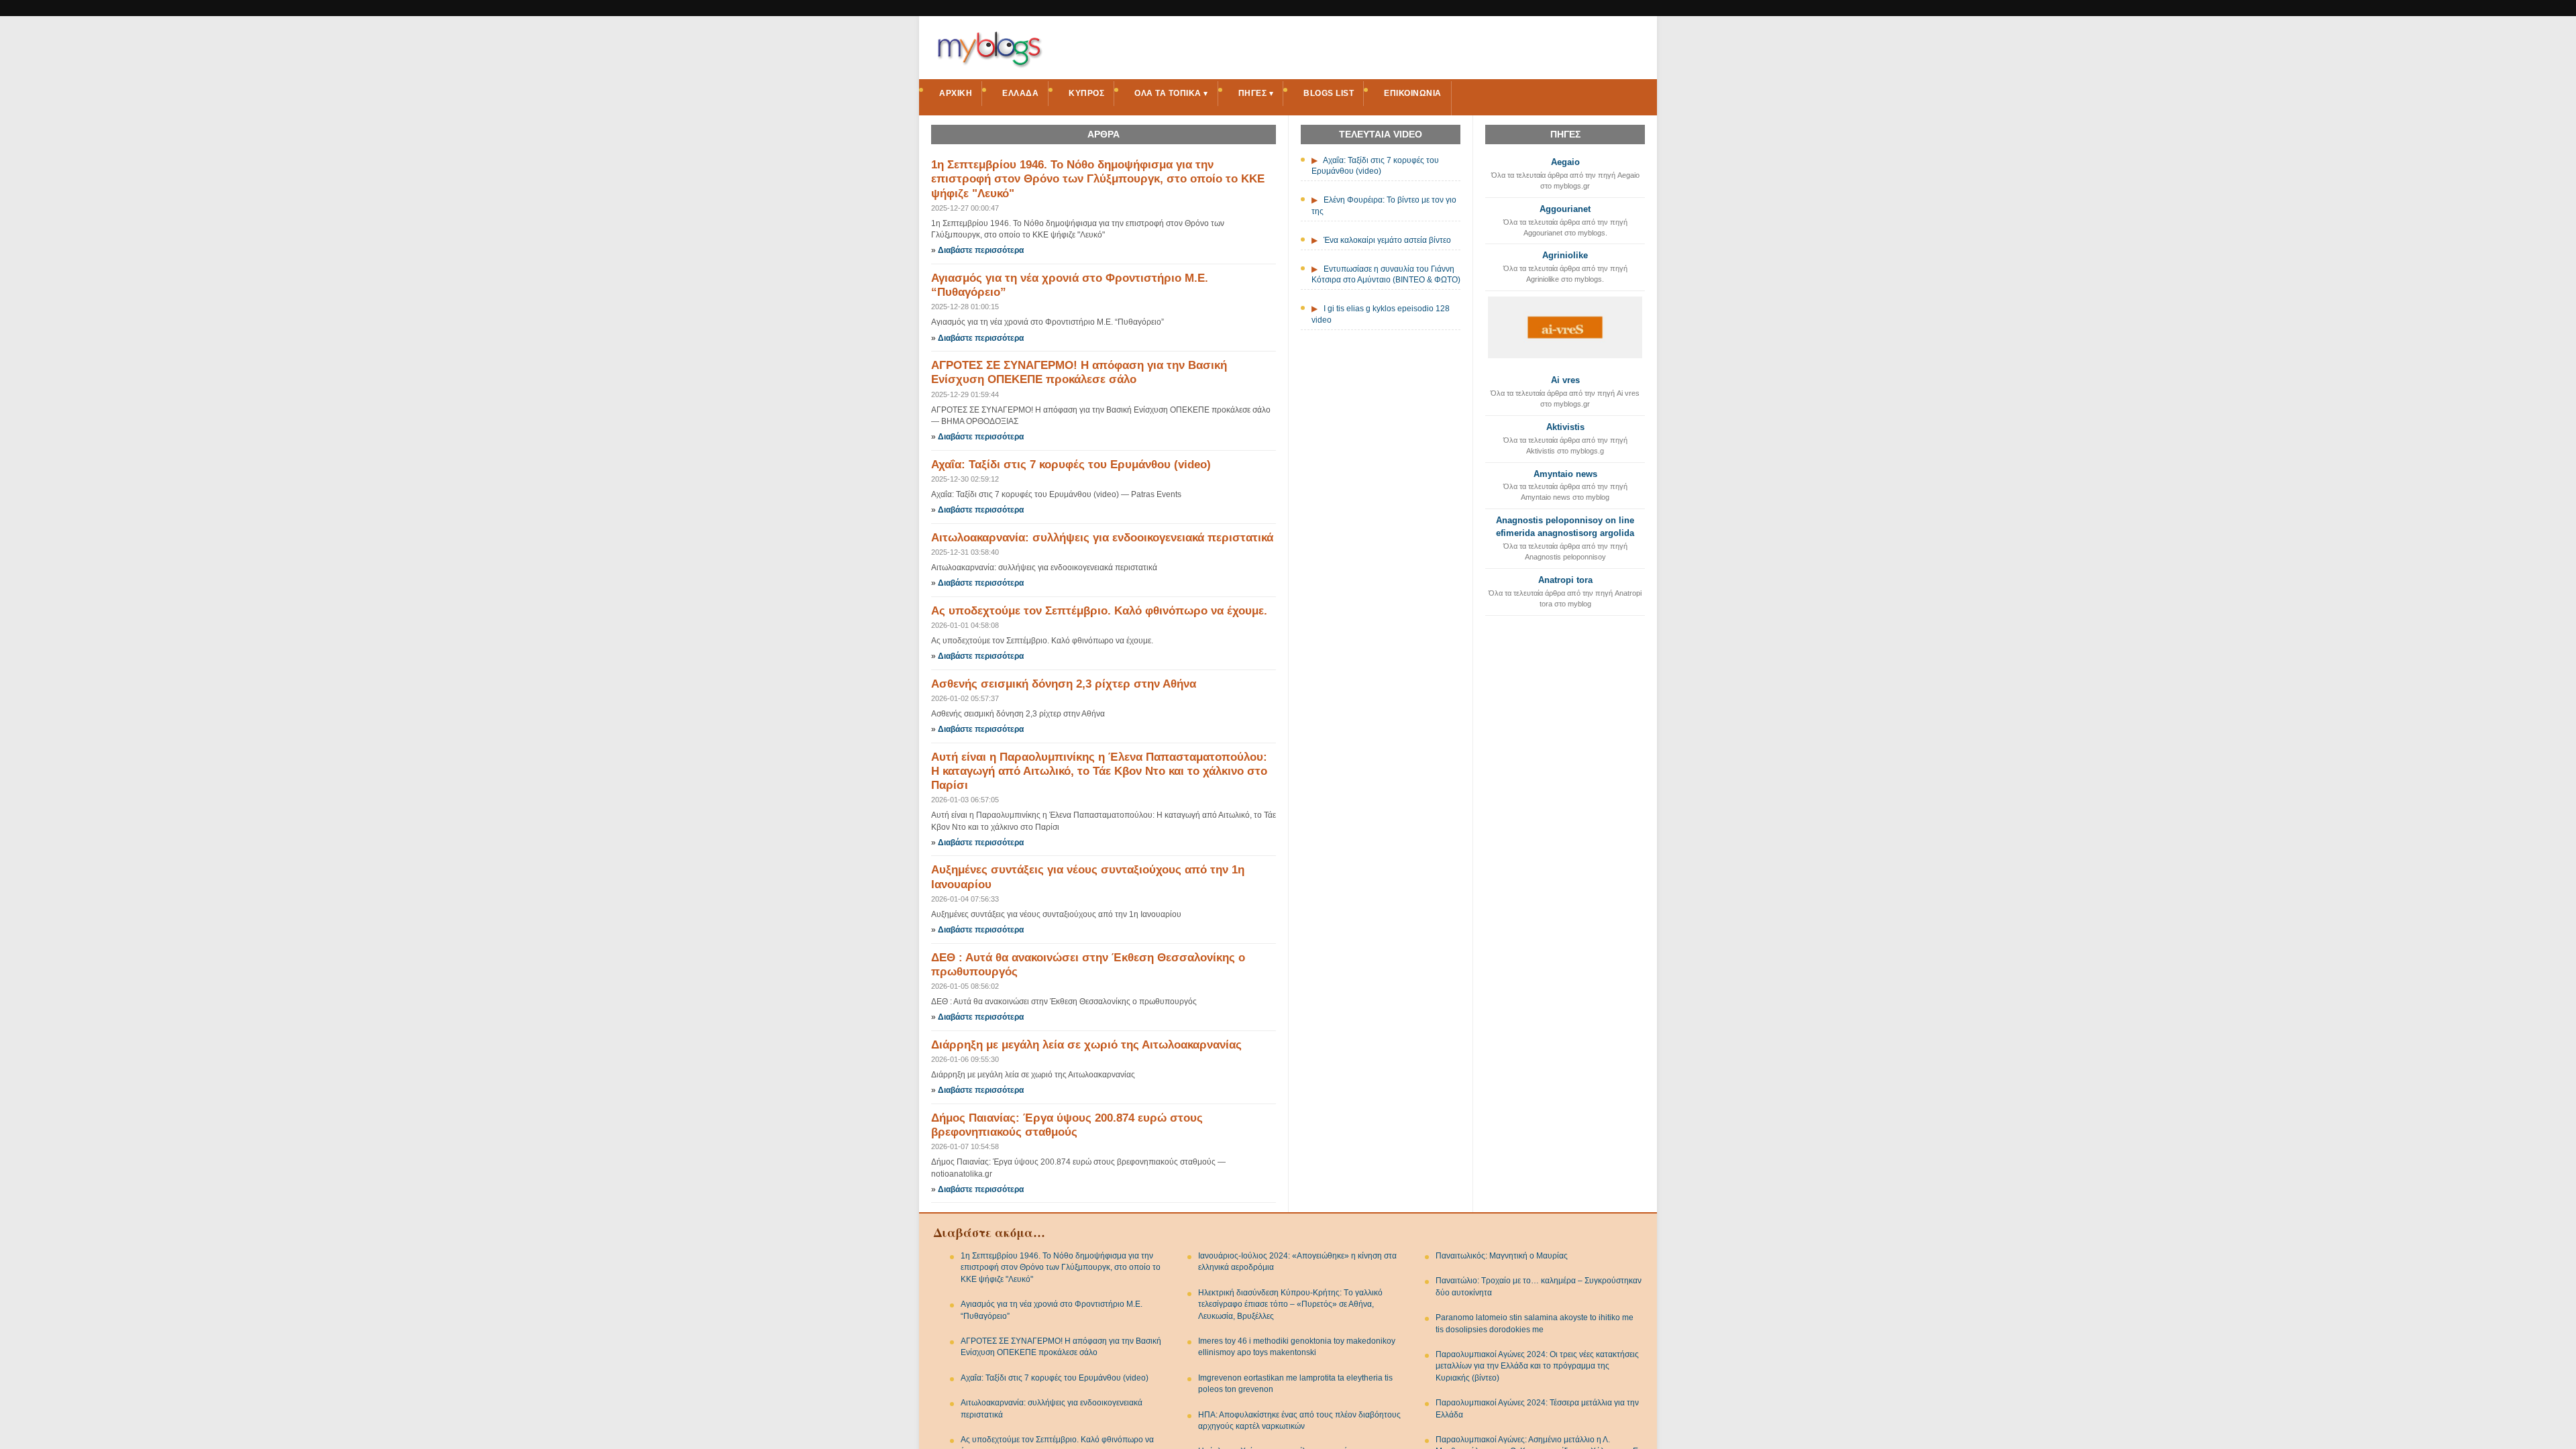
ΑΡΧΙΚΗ (956, 93)
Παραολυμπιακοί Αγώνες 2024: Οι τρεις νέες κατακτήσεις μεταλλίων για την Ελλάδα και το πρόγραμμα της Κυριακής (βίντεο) (1537, 1366)
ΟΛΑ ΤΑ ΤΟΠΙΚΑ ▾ (1171, 93)
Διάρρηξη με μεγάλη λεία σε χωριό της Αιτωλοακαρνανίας (1086, 1045)
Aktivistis (1565, 427)
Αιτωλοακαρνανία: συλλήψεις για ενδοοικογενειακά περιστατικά (1102, 538)
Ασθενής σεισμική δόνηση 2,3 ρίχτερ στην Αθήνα (1064, 684)
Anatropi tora (1565, 580)
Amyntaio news (1565, 474)
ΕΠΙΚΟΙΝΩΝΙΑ (1413, 93)
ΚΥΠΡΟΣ (1086, 93)
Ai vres (1565, 380)
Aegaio (1565, 162)
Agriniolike (1565, 255)
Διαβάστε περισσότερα (981, 250)
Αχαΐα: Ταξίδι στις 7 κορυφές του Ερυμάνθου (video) (1071, 465)
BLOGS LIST (1329, 93)
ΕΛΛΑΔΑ (1020, 93)
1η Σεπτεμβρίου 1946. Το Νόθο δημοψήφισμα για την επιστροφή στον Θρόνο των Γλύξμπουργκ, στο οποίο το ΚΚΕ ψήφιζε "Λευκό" (1098, 179)
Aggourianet (1565, 209)
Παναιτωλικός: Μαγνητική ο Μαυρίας (1502, 1256)
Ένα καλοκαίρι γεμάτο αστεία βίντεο (1387, 240)
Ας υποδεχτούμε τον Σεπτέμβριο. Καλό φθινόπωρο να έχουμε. (1099, 611)
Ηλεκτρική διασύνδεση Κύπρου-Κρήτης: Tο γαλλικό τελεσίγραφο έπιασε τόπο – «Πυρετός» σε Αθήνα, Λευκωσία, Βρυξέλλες (1290, 1304)
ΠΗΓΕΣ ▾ (1256, 93)
